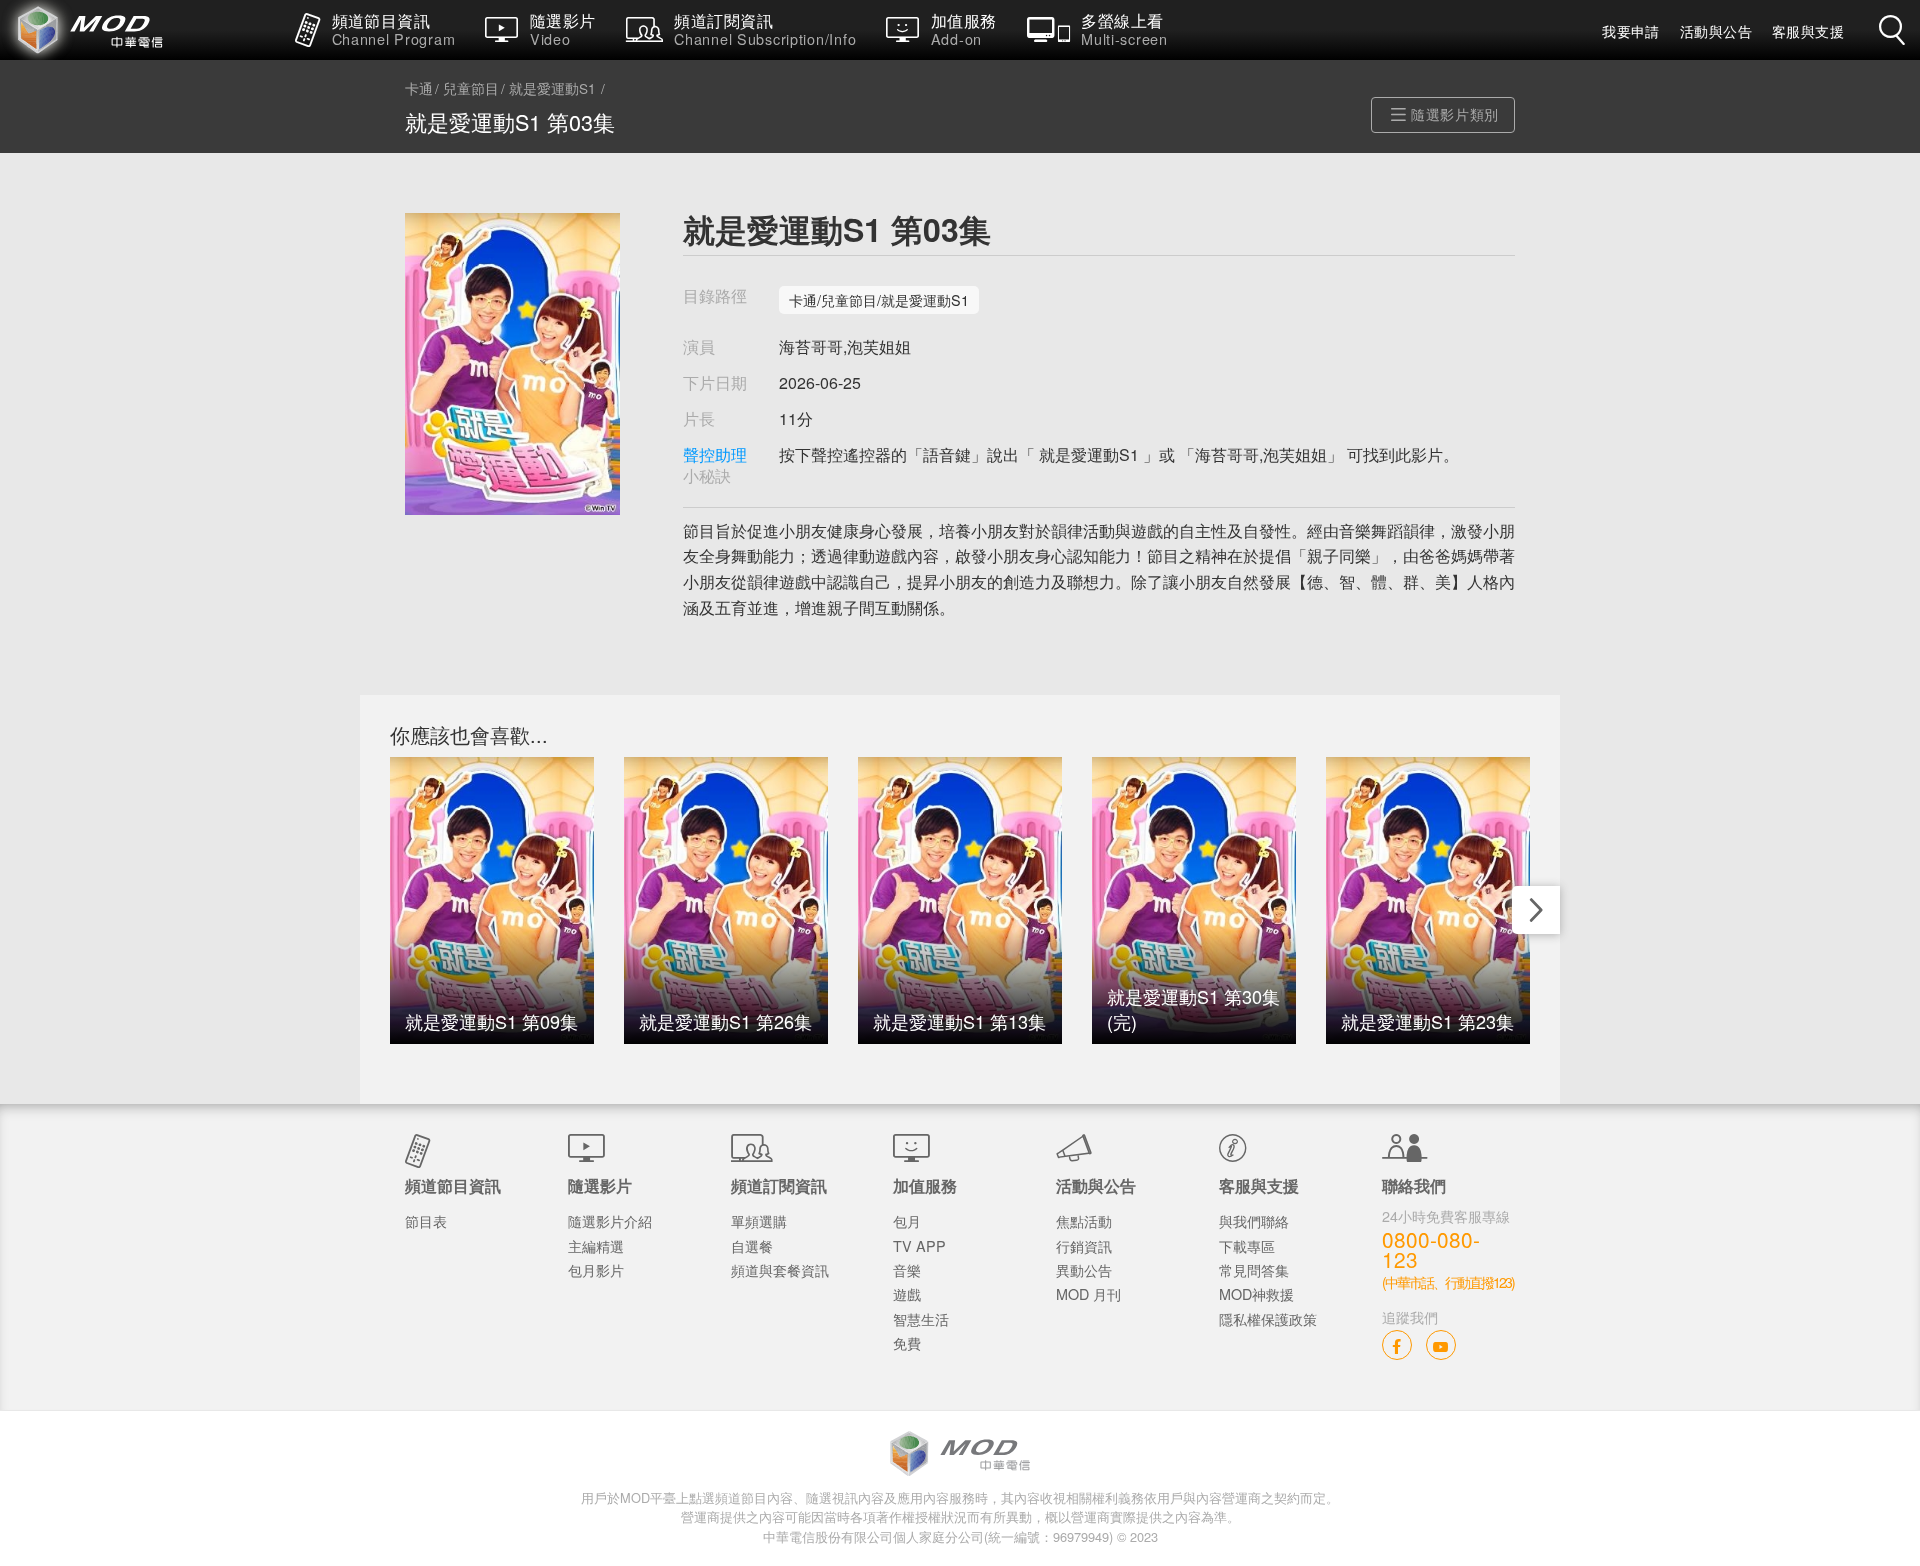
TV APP (919, 1245)
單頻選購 (759, 1220)
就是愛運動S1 (552, 89)
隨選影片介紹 (610, 1220)
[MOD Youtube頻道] (1441, 1344)
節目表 (426, 1220)
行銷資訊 (1084, 1245)
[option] (492, 900)
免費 (907, 1342)
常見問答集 (1254, 1269)
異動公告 (1084, 1269)
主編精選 (596, 1245)
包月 (907, 1220)
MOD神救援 (1256, 1293)
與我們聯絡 (1254, 1220)
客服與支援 (1808, 31)
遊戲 (907, 1293)
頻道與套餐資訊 (780, 1269)
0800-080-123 (1431, 1250)
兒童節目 (471, 89)
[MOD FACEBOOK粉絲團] (1397, 1344)
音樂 (907, 1269)
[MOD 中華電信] (140, 30)
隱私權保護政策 (1268, 1318)
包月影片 (596, 1269)
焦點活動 (1084, 1220)
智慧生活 (921, 1318)
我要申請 (1631, 31)
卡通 (419, 89)
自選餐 (752, 1245)
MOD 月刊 (1088, 1293)
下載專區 (1247, 1245)
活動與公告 (1716, 31)
